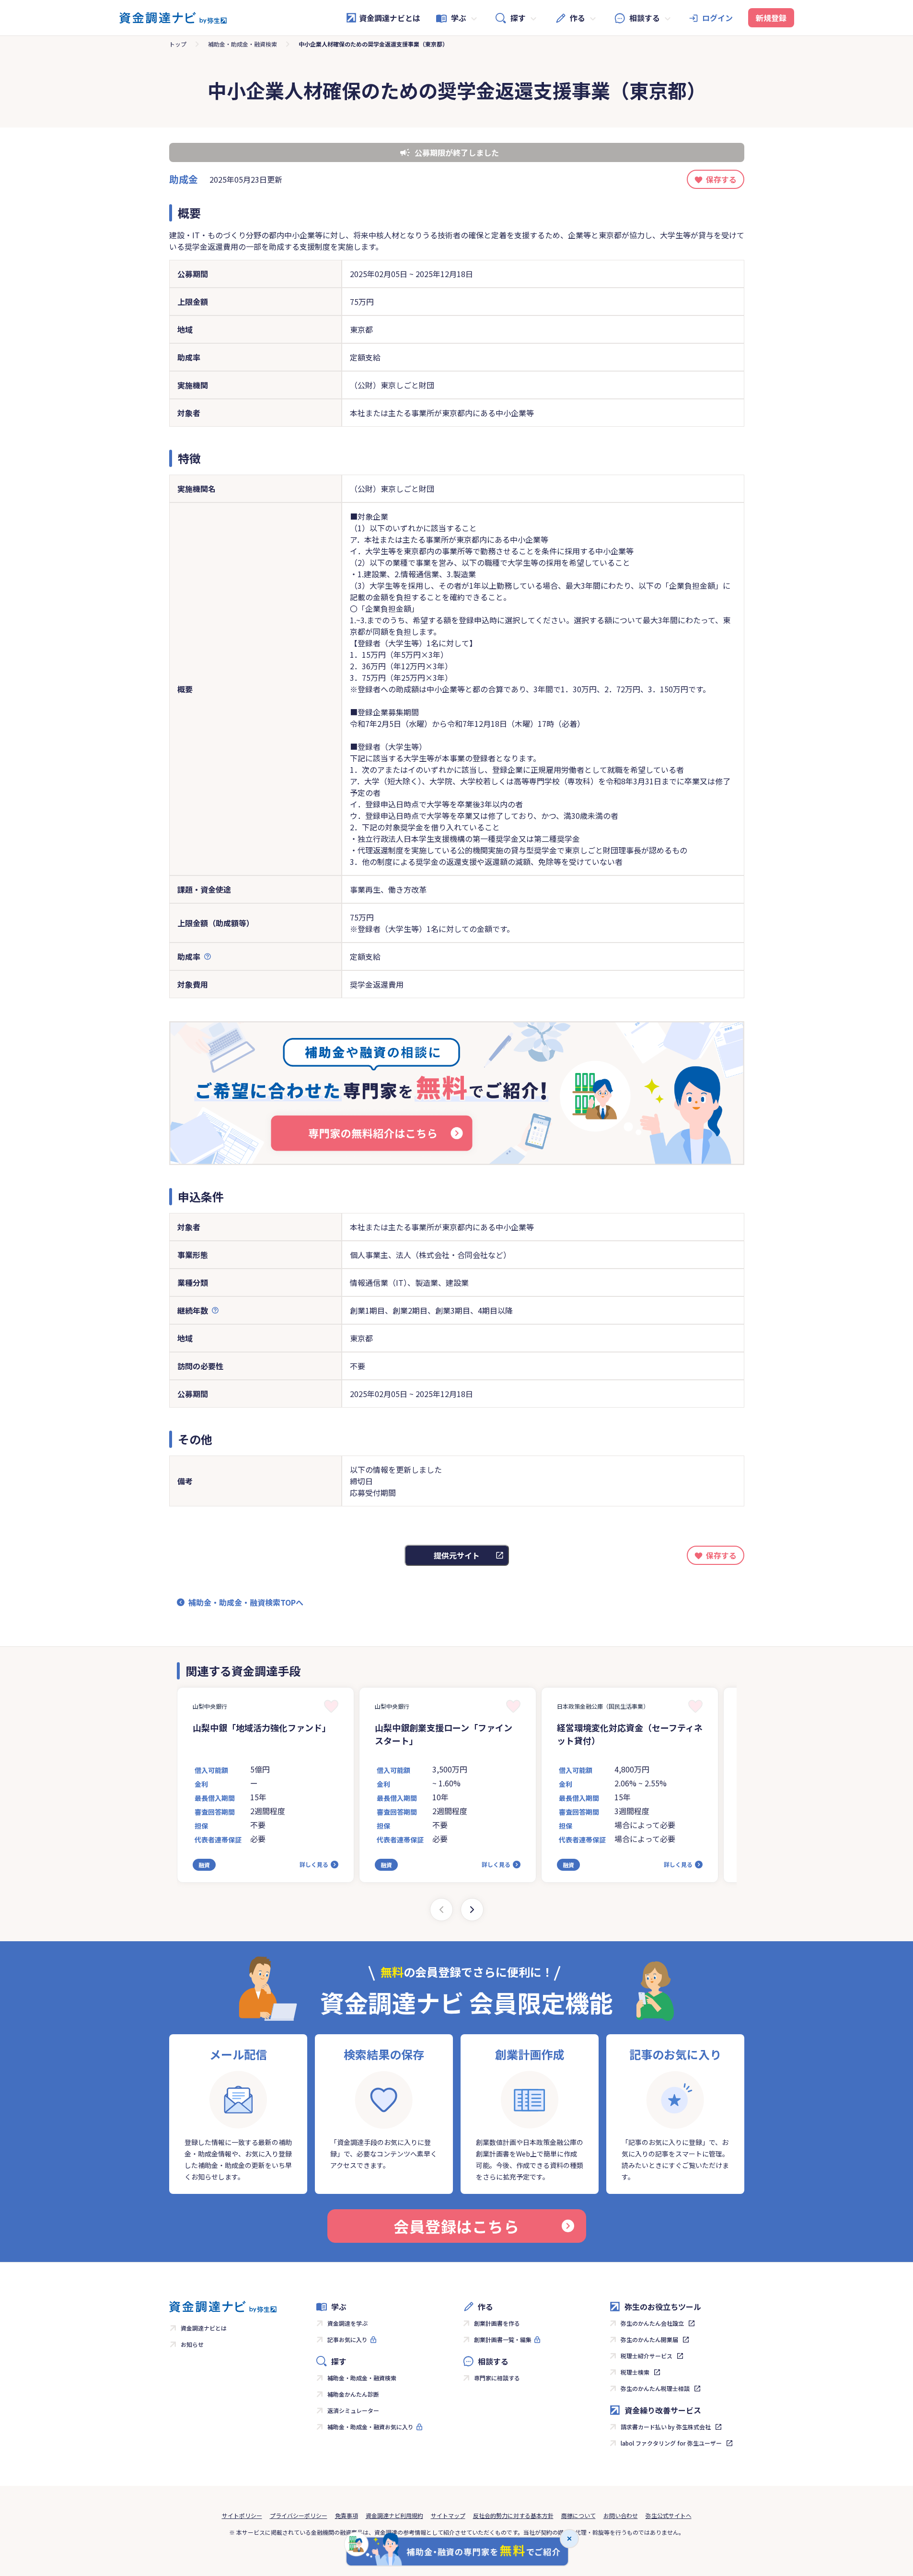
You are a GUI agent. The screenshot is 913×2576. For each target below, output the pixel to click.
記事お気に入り (347, 2339)
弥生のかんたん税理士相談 (655, 2388)
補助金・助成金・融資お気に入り (370, 2427)
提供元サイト (457, 1555)
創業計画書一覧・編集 (503, 2339)
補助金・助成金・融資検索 (243, 44)
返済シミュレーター (353, 2410)
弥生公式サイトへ (669, 2515)
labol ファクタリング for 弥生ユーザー (671, 2443)
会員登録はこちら (456, 2226)
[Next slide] (472, 1910)
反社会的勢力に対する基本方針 (513, 2515)
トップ (178, 44)
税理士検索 (635, 2372)
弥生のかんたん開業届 (649, 2339)
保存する (721, 179)
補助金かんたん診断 (353, 2394)
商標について (578, 2515)
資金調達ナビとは (390, 18)
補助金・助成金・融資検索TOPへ (246, 1602)
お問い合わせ (621, 2515)
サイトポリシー (242, 2515)
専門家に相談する (497, 2378)
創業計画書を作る (497, 2323)
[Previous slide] (441, 1910)
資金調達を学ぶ (347, 2323)
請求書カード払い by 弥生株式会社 (666, 2427)
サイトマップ (448, 2515)
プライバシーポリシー (299, 2515)
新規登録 (771, 18)
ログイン (717, 18)
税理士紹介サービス (647, 2356)
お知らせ (192, 2344)
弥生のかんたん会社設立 (652, 2323)
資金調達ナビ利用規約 (394, 2515)
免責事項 (347, 2515)
